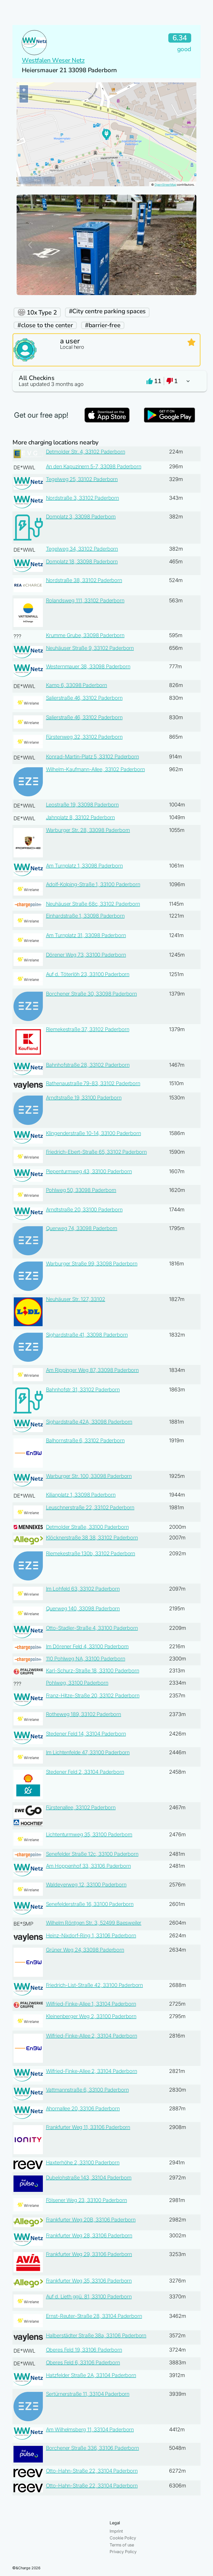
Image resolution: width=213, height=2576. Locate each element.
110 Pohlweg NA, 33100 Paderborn (86, 1659)
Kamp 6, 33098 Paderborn (76, 685)
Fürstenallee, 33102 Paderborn (81, 1807)
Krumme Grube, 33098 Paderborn (85, 635)
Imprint (116, 2531)
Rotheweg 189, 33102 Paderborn (84, 1714)
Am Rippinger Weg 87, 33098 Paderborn (92, 1370)
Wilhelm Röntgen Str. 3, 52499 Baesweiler (94, 1923)
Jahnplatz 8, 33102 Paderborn (81, 817)
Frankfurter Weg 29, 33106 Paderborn (89, 2254)
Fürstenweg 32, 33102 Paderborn (84, 737)
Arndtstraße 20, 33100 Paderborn (84, 1210)
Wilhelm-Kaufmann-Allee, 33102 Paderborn (95, 769)
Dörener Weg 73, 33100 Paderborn (86, 955)
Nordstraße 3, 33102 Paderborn (82, 498)
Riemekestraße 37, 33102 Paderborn (88, 1029)
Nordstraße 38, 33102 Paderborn (84, 580)
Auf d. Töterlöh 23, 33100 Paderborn (88, 974)
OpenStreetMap (165, 185)
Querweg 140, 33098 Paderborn (83, 1609)
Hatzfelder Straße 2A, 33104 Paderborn (91, 2375)
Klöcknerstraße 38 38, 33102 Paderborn (92, 1538)
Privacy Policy (123, 2552)
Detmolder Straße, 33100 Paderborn (87, 1527)
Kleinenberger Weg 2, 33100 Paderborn (91, 2016)
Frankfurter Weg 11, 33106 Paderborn (88, 2127)
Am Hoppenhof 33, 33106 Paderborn (88, 1866)
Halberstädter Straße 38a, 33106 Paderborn (96, 2335)
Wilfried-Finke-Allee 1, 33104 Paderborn (91, 2004)
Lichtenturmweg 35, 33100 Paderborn (89, 1834)
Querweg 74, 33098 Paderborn (82, 1228)
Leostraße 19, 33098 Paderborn (82, 805)
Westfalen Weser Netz (53, 60)
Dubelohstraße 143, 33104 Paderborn (89, 2178)
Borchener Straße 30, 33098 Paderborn (91, 994)
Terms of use (122, 2545)
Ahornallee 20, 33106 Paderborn (83, 2108)
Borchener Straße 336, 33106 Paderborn (92, 2448)
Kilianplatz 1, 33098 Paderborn (81, 1495)
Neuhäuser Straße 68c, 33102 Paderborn (93, 904)
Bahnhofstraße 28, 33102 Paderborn (88, 1065)
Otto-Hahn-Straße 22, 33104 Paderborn (92, 2471)
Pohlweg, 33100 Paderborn (77, 1683)
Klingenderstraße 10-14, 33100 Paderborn (94, 1133)
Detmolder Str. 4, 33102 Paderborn (86, 452)
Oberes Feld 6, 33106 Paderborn (83, 2363)
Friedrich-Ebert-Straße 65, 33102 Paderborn (96, 1152)
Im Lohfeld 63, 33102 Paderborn (83, 1589)
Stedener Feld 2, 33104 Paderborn (85, 1772)
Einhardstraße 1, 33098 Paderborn (85, 916)
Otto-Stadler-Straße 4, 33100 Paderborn (92, 1628)
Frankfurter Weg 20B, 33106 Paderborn (91, 2220)
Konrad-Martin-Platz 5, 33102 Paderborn (92, 757)
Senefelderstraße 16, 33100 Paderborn (90, 1904)
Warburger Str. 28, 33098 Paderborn (88, 830)
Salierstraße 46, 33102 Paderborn (84, 698)
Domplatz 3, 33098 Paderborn (81, 517)
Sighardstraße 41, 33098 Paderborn (87, 1335)
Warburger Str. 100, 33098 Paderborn (89, 1476)
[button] (106, 381)
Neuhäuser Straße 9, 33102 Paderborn (90, 648)
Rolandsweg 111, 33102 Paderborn (85, 600)
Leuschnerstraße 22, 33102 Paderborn (90, 1507)
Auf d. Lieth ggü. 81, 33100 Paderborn (89, 2297)
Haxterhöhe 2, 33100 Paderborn (83, 2163)
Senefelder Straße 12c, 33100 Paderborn (92, 1854)
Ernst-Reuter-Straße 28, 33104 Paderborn (94, 2316)
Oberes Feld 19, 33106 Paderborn (84, 2350)
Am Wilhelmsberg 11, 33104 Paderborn (90, 2430)
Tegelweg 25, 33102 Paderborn (82, 479)
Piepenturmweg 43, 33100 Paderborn (89, 1171)
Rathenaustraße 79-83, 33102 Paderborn (93, 1083)
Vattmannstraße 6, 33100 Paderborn (87, 2090)
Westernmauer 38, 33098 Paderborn (88, 666)
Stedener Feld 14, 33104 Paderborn (86, 1734)
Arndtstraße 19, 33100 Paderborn (84, 1098)
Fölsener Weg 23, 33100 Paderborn (86, 2200)
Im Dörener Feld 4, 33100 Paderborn (87, 1646)
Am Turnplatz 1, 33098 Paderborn (84, 866)
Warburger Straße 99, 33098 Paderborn (92, 1264)
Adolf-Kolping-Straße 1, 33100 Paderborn (93, 884)
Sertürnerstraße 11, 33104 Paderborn (88, 2394)
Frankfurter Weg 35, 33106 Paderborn (89, 2281)
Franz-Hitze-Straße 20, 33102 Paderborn (93, 1696)
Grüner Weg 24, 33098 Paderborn (85, 1950)
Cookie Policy (123, 2538)
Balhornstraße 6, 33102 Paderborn (85, 1440)
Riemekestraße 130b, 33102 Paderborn (91, 1553)
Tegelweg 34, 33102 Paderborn (82, 549)
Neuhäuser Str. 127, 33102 (76, 1299)
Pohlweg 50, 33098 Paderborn (81, 1190)
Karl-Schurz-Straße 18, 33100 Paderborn (93, 1671)
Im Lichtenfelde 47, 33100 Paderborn (88, 1752)
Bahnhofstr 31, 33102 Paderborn (83, 1390)
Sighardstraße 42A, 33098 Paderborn (89, 1422)
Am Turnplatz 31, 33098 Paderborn (86, 935)
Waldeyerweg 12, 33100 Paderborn (86, 1885)
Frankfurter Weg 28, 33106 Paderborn (89, 2235)
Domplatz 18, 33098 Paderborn (82, 562)
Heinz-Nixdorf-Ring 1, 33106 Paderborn (91, 1936)
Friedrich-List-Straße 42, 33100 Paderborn (94, 1985)
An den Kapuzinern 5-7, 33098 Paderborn (94, 466)
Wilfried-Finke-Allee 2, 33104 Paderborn (92, 2036)
